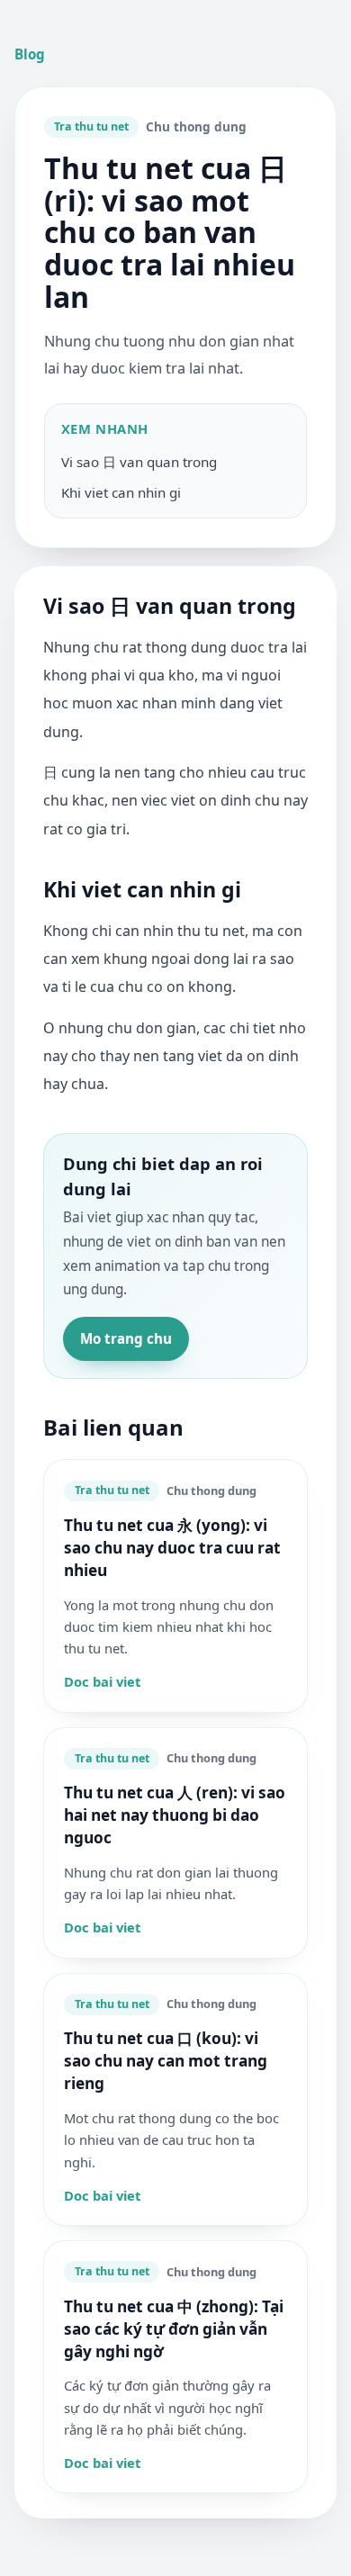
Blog (30, 54)
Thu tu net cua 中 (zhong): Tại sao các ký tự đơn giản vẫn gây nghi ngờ (174, 2329)
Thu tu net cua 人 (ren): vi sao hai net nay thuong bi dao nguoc (175, 1815)
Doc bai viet (102, 1681)
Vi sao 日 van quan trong (139, 462)
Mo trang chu (126, 1338)
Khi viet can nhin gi (121, 492)
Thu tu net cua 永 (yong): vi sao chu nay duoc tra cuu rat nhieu (172, 1548)
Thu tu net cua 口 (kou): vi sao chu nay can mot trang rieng (166, 2061)
